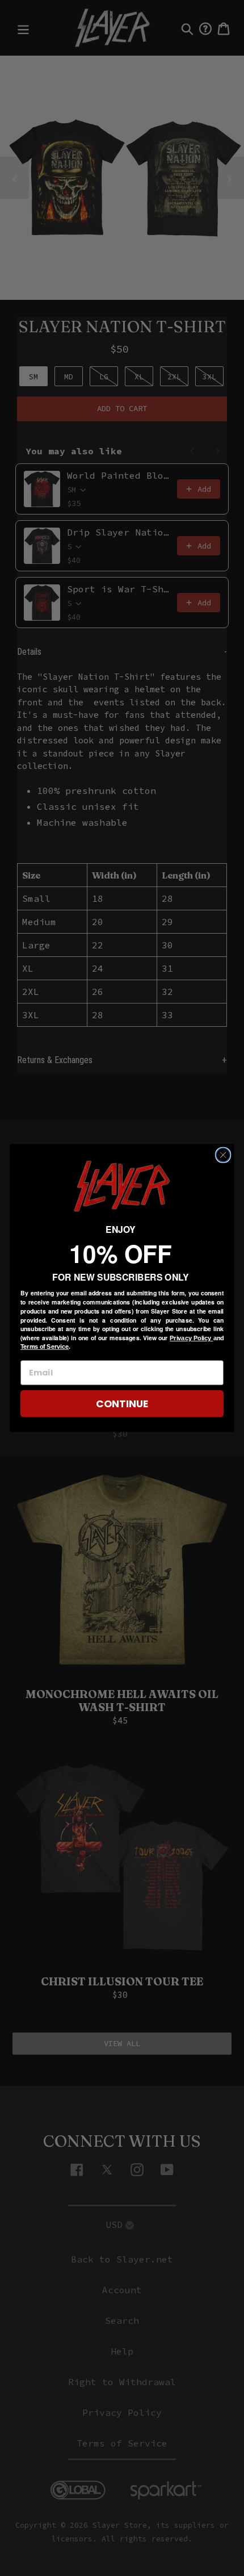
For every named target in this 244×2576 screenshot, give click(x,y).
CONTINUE (122, 1404)
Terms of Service (45, 1346)
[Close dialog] (223, 1155)
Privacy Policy (191, 1338)
